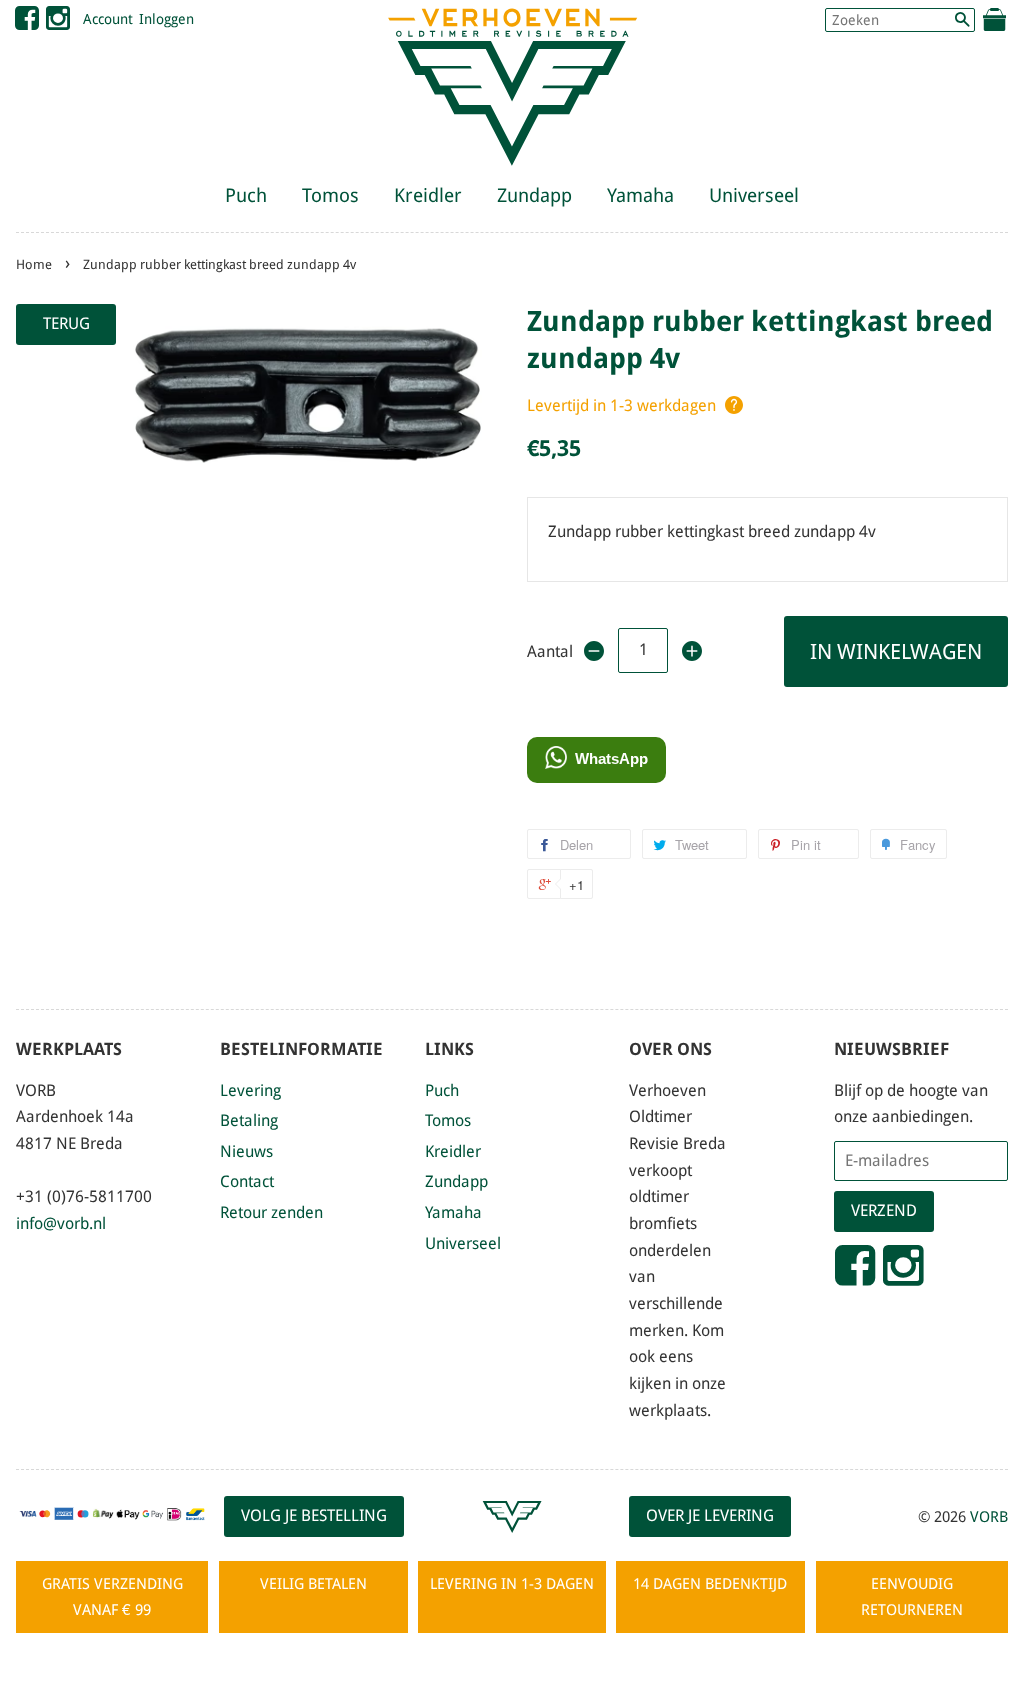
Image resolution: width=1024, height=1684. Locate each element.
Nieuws (246, 1151)
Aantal (548, 651)
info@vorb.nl (61, 1223)
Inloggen (166, 19)
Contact (247, 1181)
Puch (246, 195)
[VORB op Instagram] (58, 23)
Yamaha (640, 195)
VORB (989, 1517)
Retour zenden (271, 1212)
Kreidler (428, 195)
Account (108, 19)
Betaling (249, 1120)
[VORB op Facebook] (27, 23)
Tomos (330, 195)
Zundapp (534, 195)
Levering (250, 1090)
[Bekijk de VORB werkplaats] (512, 1541)
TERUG (66, 323)
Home (34, 264)
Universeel (754, 195)
